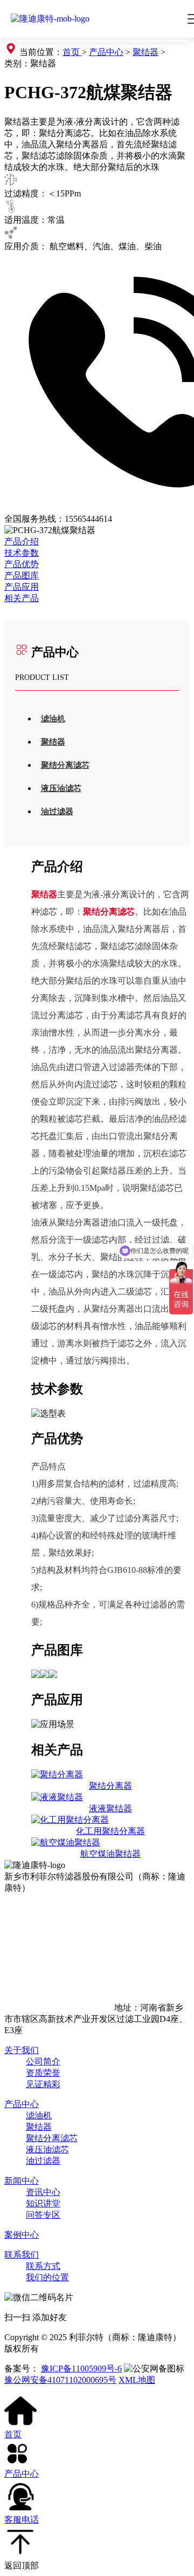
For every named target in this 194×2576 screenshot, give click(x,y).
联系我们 (22, 2255)
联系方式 (43, 2266)
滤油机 (53, 719)
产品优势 (22, 564)
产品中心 (106, 52)
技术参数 (22, 553)
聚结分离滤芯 (65, 765)
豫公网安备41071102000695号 (60, 2380)
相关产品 (22, 598)
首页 (72, 52)
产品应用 (22, 587)
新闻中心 (22, 2181)
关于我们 (22, 2050)
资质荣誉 (43, 2073)
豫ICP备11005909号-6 (81, 2369)
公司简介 (43, 2062)
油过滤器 (57, 812)
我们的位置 (47, 2277)
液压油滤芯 (61, 788)
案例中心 (22, 2235)
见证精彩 (43, 2084)
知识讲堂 (43, 2203)
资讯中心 (43, 2192)
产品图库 (22, 575)
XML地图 (137, 2380)
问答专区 (43, 2215)
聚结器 (145, 52)
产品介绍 (22, 541)
